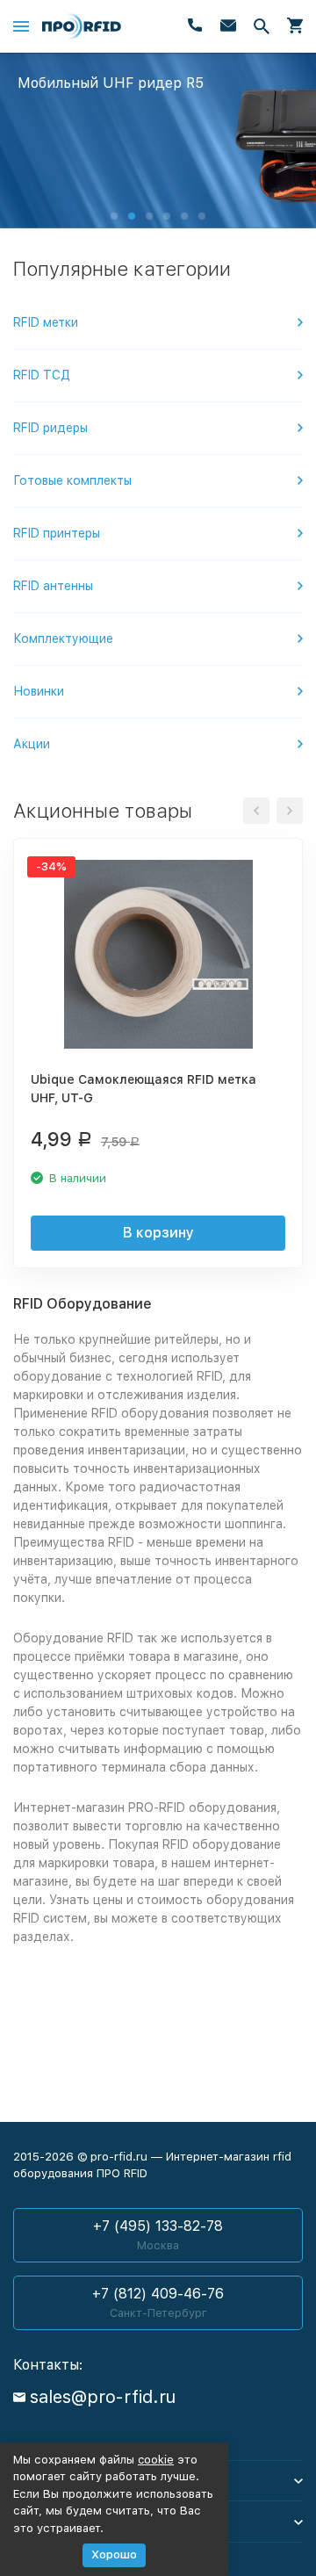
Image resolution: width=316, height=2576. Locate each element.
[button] (114, 216)
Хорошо (114, 2554)
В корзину (158, 1233)
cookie (156, 2460)
